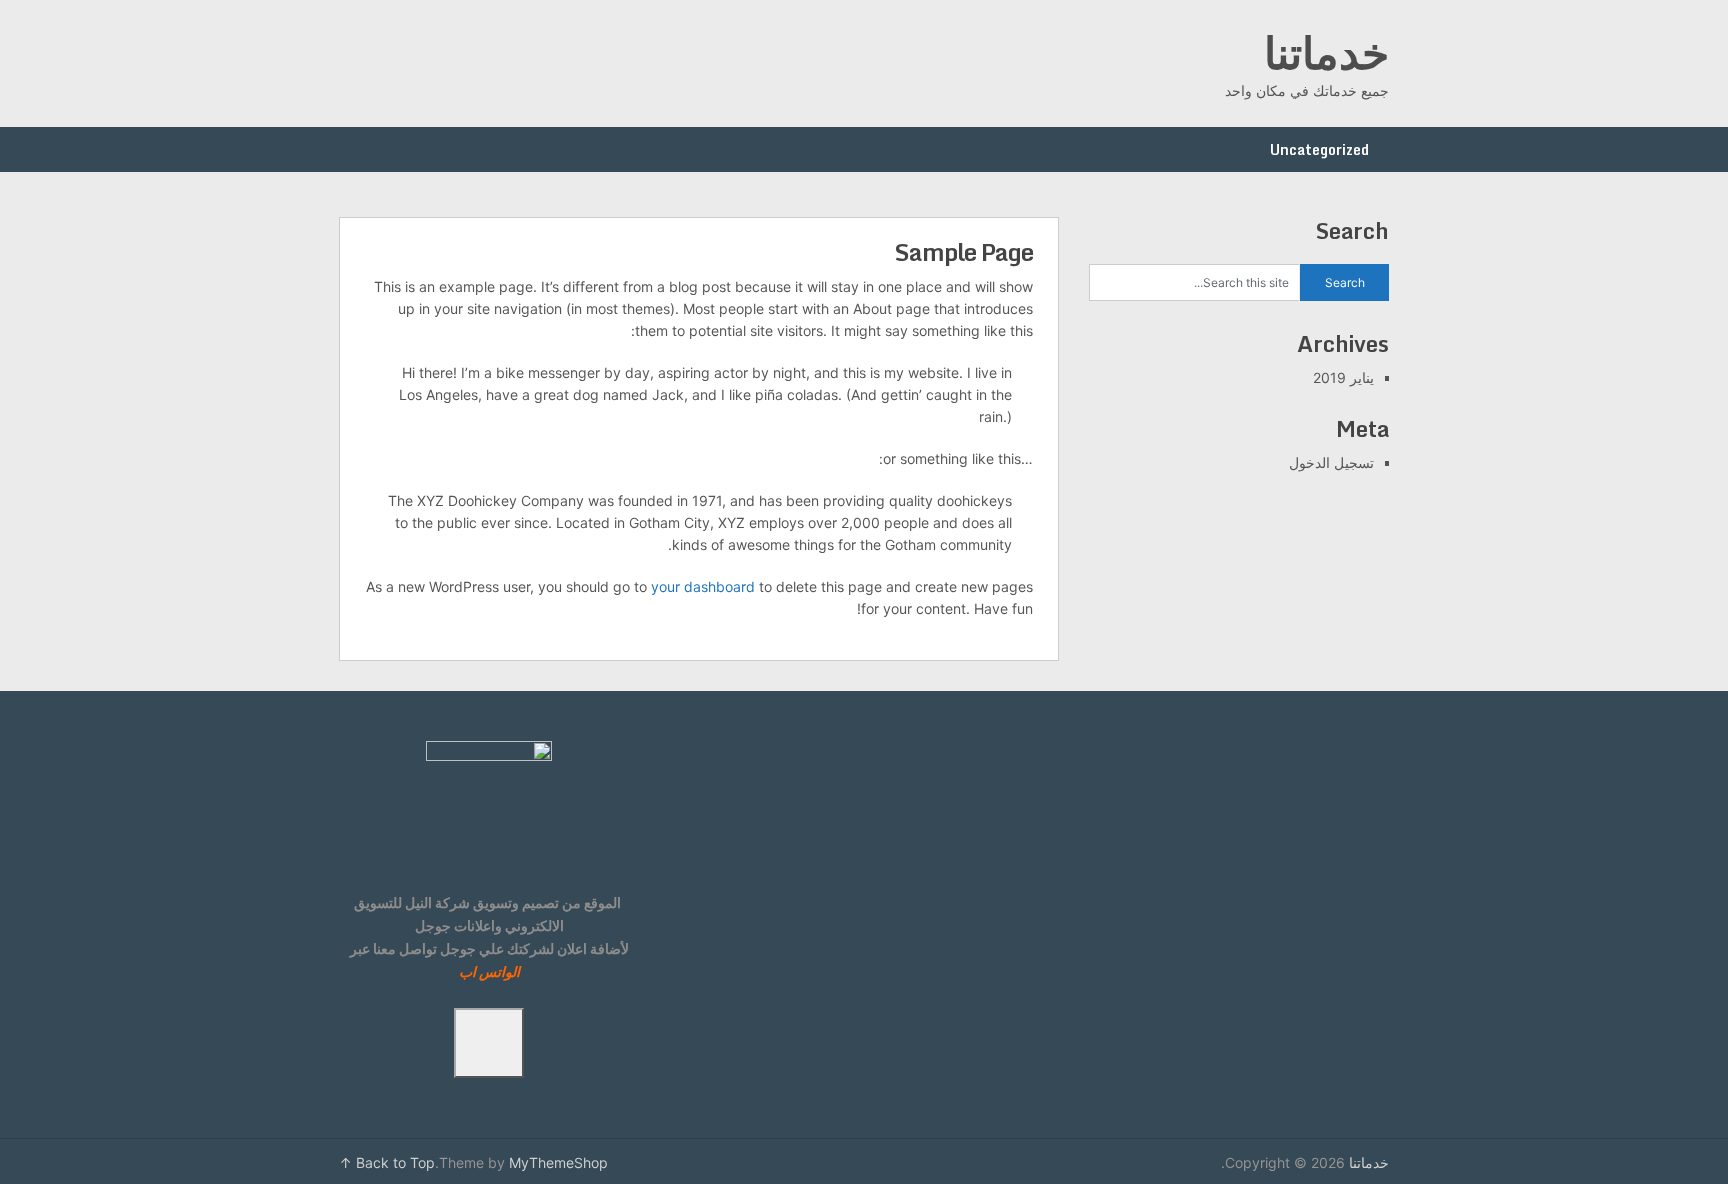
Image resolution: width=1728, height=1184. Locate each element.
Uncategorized (1319, 149)
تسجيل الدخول (1331, 462)
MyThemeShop (558, 1162)
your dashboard (703, 586)
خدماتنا (1326, 52)
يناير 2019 (1343, 377)
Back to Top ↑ (387, 1162)
